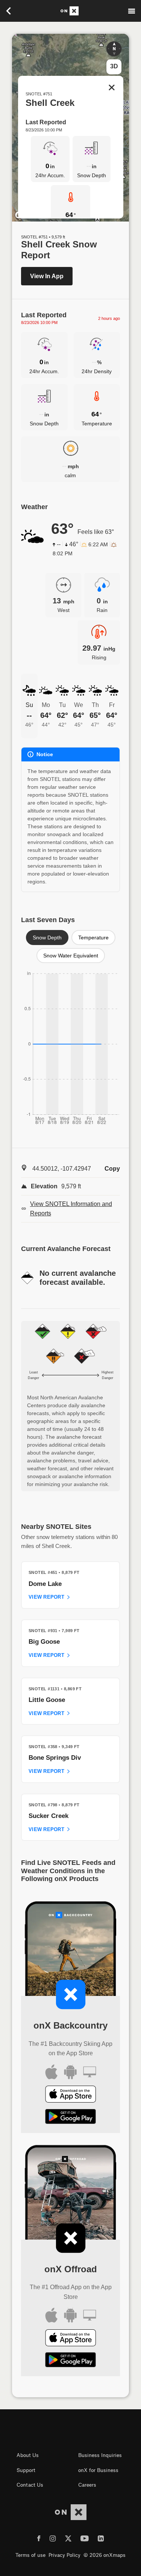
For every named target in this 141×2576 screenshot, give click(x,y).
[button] (114, 49)
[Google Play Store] (70, 2118)
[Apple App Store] (70, 2096)
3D (114, 66)
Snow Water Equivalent (71, 956)
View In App (47, 276)
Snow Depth (47, 938)
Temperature (93, 938)
